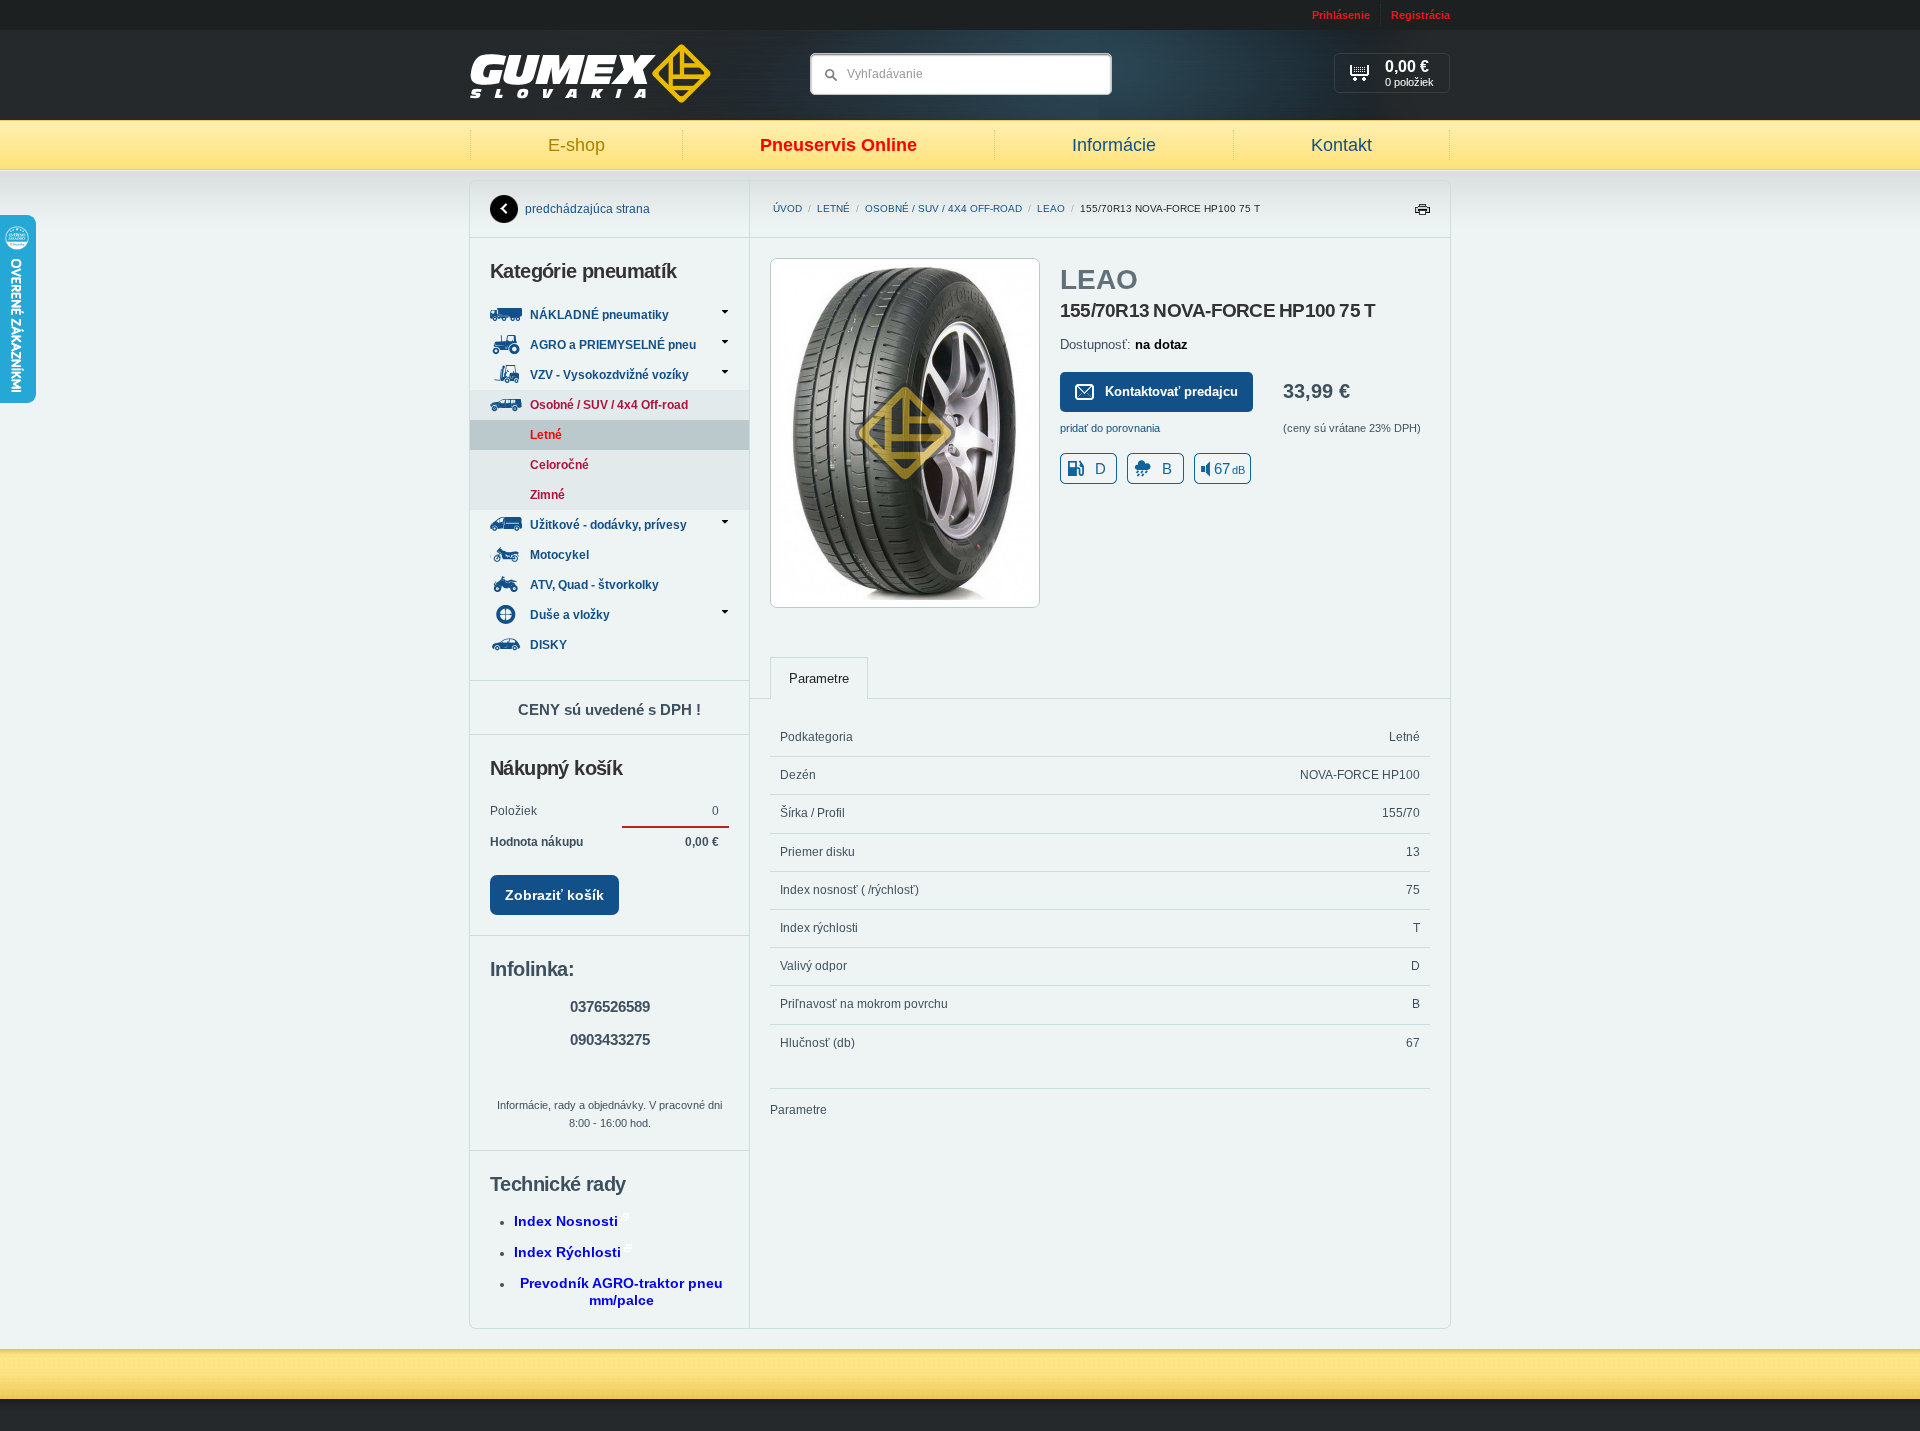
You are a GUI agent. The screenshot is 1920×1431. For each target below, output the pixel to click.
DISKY (550, 645)
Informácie (1114, 145)
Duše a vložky (570, 615)
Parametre (819, 678)
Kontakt (1341, 145)
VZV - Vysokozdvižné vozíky (609, 375)
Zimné (547, 495)
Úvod (787, 208)
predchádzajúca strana (587, 209)
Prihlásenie (1341, 15)
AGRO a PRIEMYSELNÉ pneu (613, 345)
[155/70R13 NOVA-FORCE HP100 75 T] (905, 604)
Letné (833, 208)
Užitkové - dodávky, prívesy (608, 525)
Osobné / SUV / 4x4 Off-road (943, 208)
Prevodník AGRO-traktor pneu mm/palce (621, 1291)
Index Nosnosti (566, 1221)
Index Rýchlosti (567, 1252)
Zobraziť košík (554, 895)
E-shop (576, 145)
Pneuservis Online (838, 145)
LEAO (1051, 208)
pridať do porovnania (1110, 428)
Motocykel (561, 555)
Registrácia (1420, 15)
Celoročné (559, 465)
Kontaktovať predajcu (1171, 391)
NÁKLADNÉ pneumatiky (599, 315)
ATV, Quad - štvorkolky (596, 585)
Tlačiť (1422, 214)
